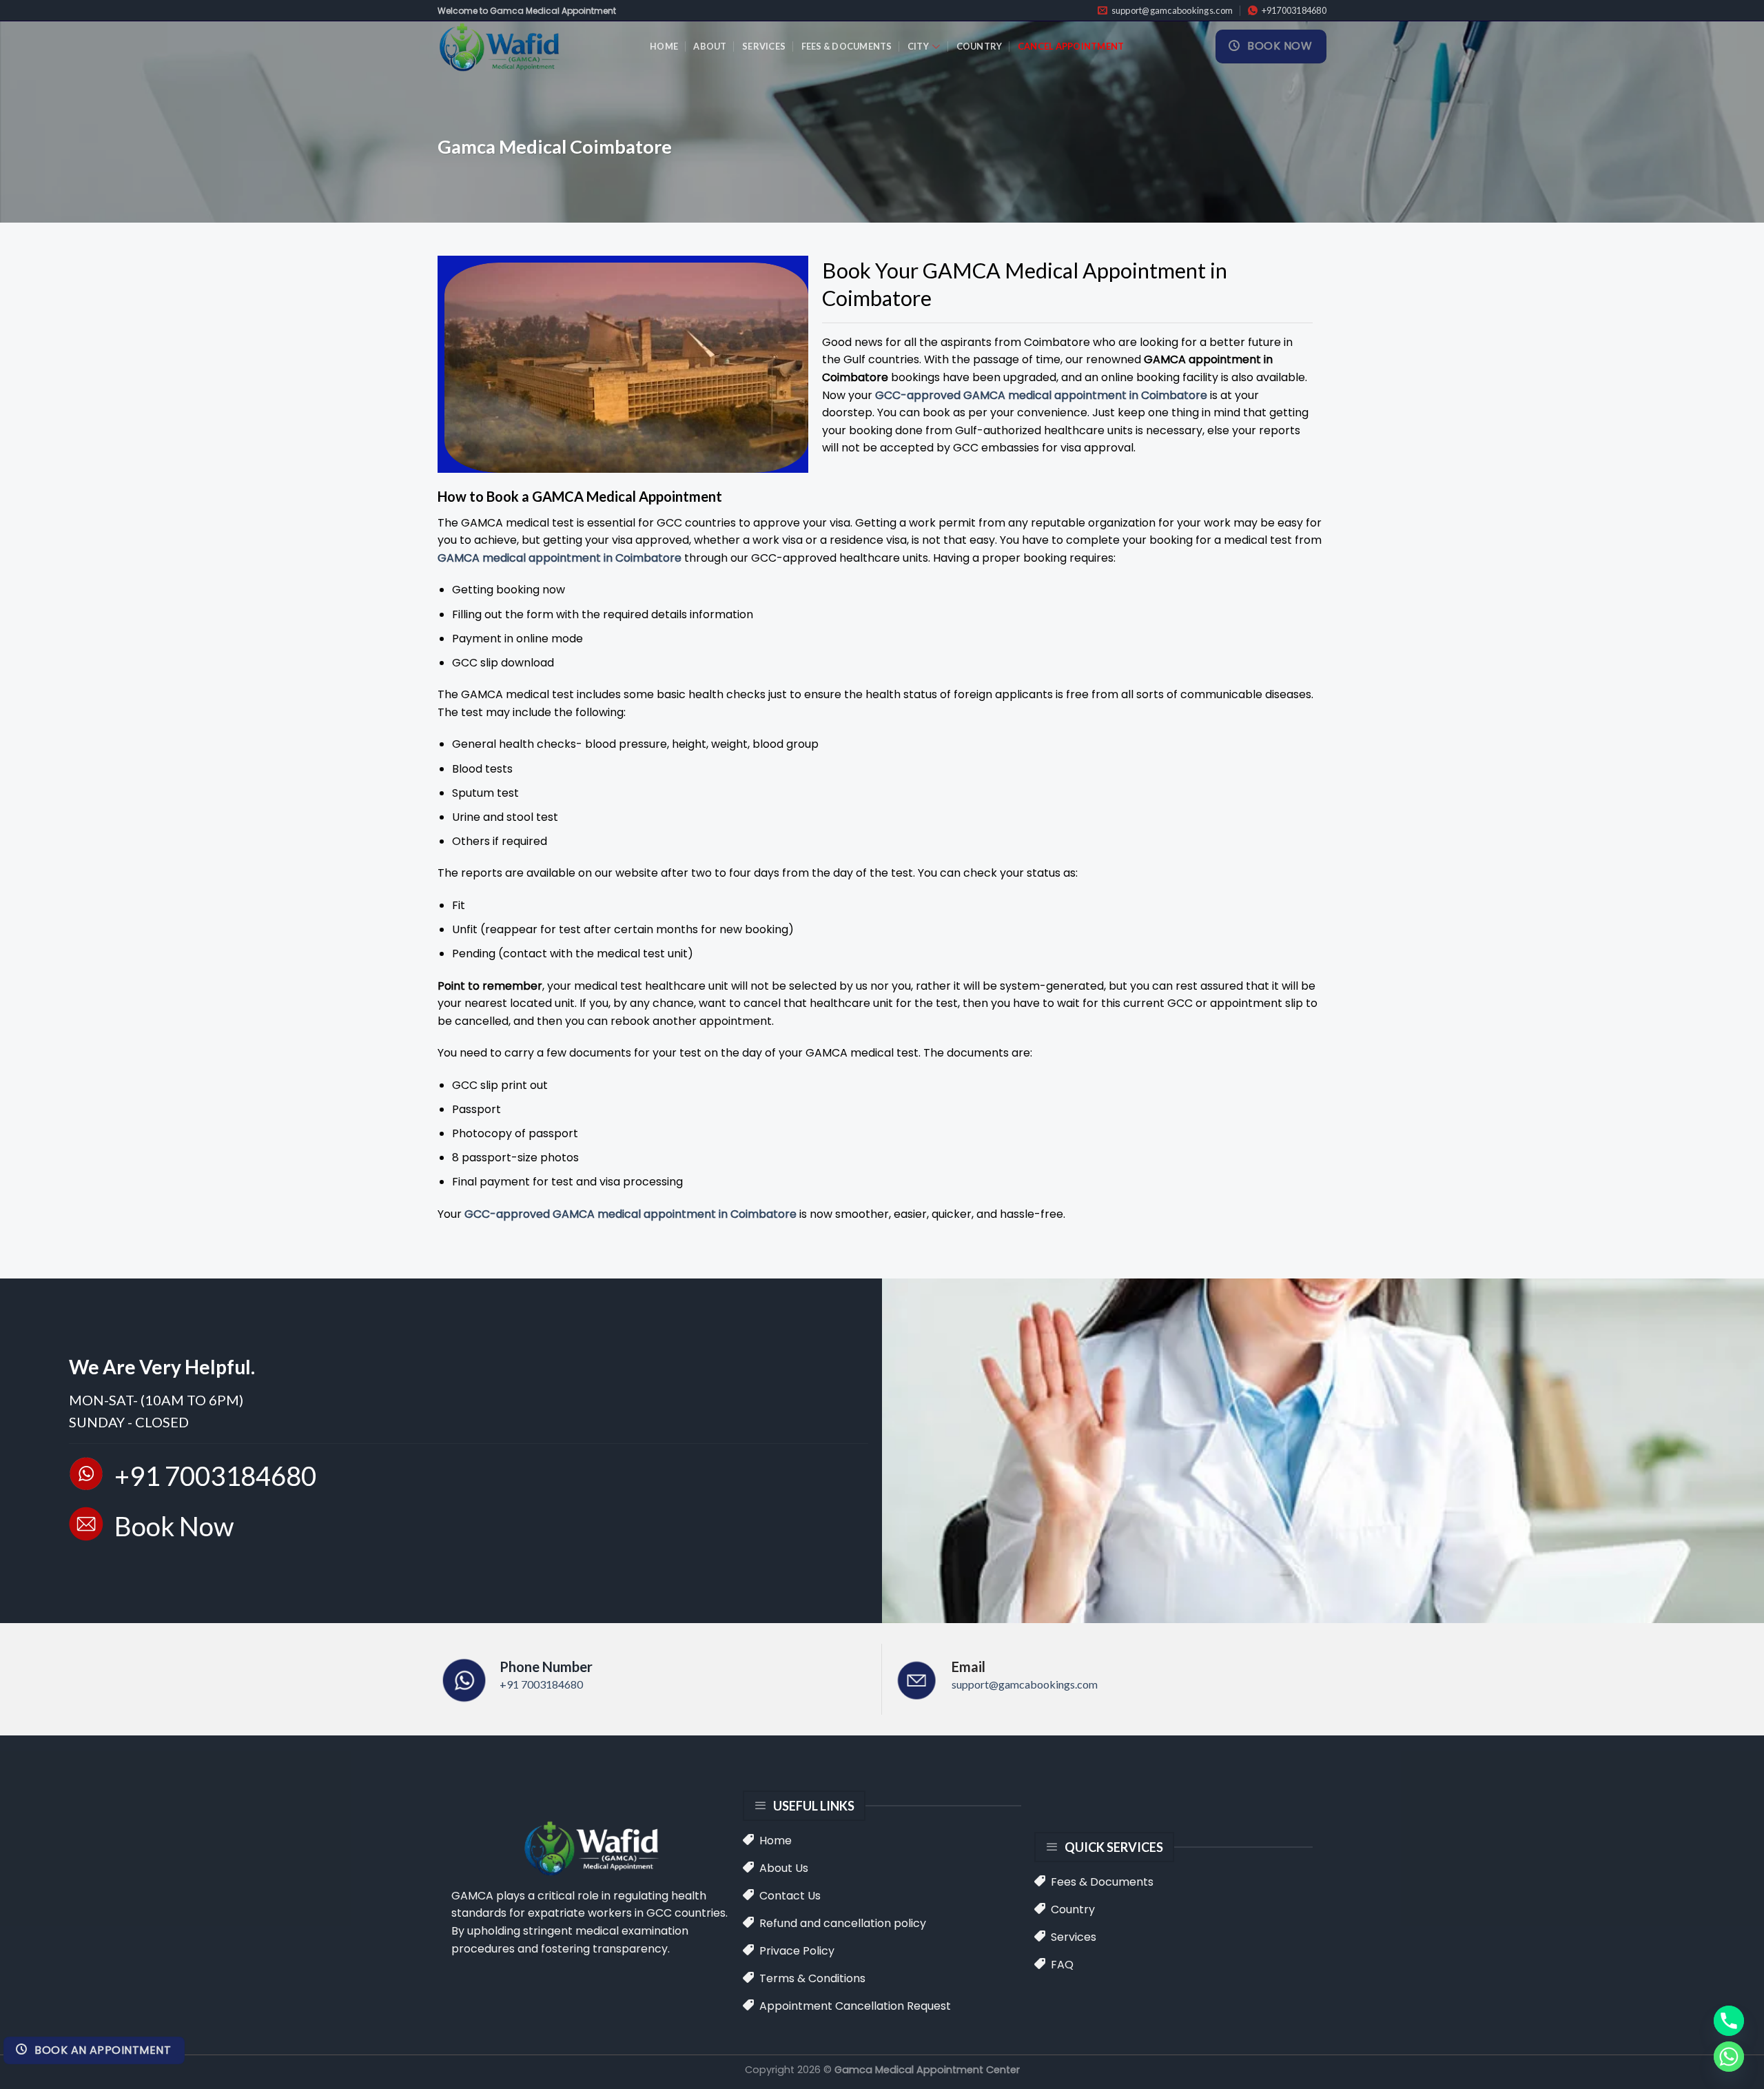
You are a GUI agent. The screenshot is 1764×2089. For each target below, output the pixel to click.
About (710, 46)
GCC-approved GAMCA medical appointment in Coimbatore (1041, 395)
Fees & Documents (847, 46)
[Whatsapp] (1729, 2057)
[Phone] (1729, 2021)
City (918, 46)
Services (764, 46)
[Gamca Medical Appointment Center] (533, 47)
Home (664, 46)
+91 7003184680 (541, 1684)
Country (980, 46)
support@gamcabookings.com (1025, 1684)
